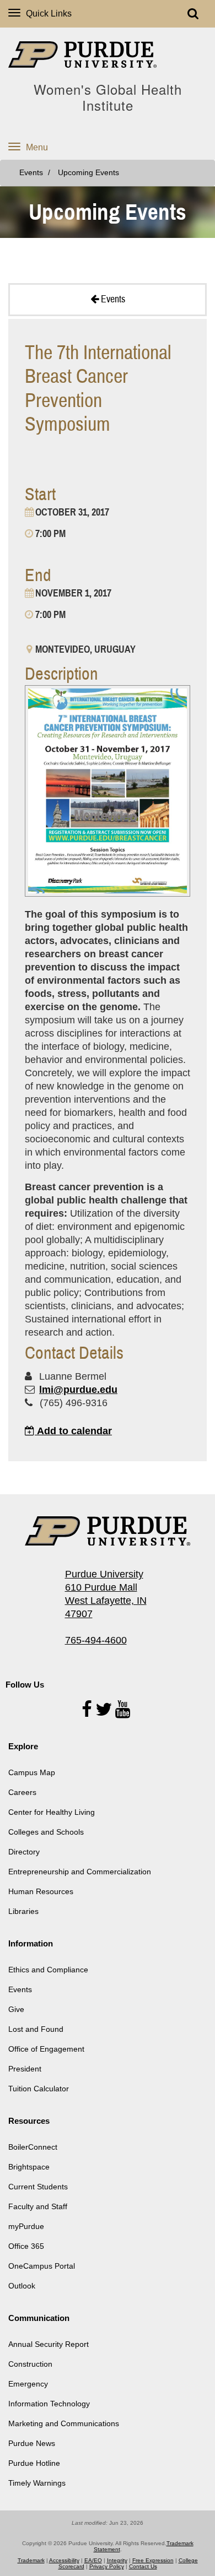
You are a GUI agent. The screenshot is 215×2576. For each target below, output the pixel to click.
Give (16, 2009)
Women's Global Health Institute (108, 97)
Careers (22, 1792)
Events (31, 173)
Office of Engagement (46, 2049)
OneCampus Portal (42, 2266)
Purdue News (32, 2443)
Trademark (31, 2560)
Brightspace (29, 2167)
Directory (24, 1852)
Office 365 (26, 2246)
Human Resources (41, 1891)
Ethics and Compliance (48, 1970)
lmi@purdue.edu (78, 1390)
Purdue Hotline (34, 2463)
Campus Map (32, 1772)
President (25, 2069)
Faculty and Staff (38, 2206)
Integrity (117, 2560)
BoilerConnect (33, 2147)
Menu (37, 147)
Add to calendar (73, 1431)
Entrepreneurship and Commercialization (80, 1872)
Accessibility (64, 2560)
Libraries (23, 1911)
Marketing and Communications (64, 2423)
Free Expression (153, 2560)
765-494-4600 (96, 1640)
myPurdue (26, 2226)
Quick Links (49, 13)
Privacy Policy (107, 2566)
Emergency (28, 2384)
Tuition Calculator (39, 2089)
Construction (30, 2364)
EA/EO (93, 2560)
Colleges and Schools (46, 1832)
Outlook (22, 2286)
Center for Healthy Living (52, 1812)
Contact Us (143, 2566)
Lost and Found (36, 2029)
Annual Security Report (49, 2344)
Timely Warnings (37, 2483)
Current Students (38, 2187)
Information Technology (49, 2404)
